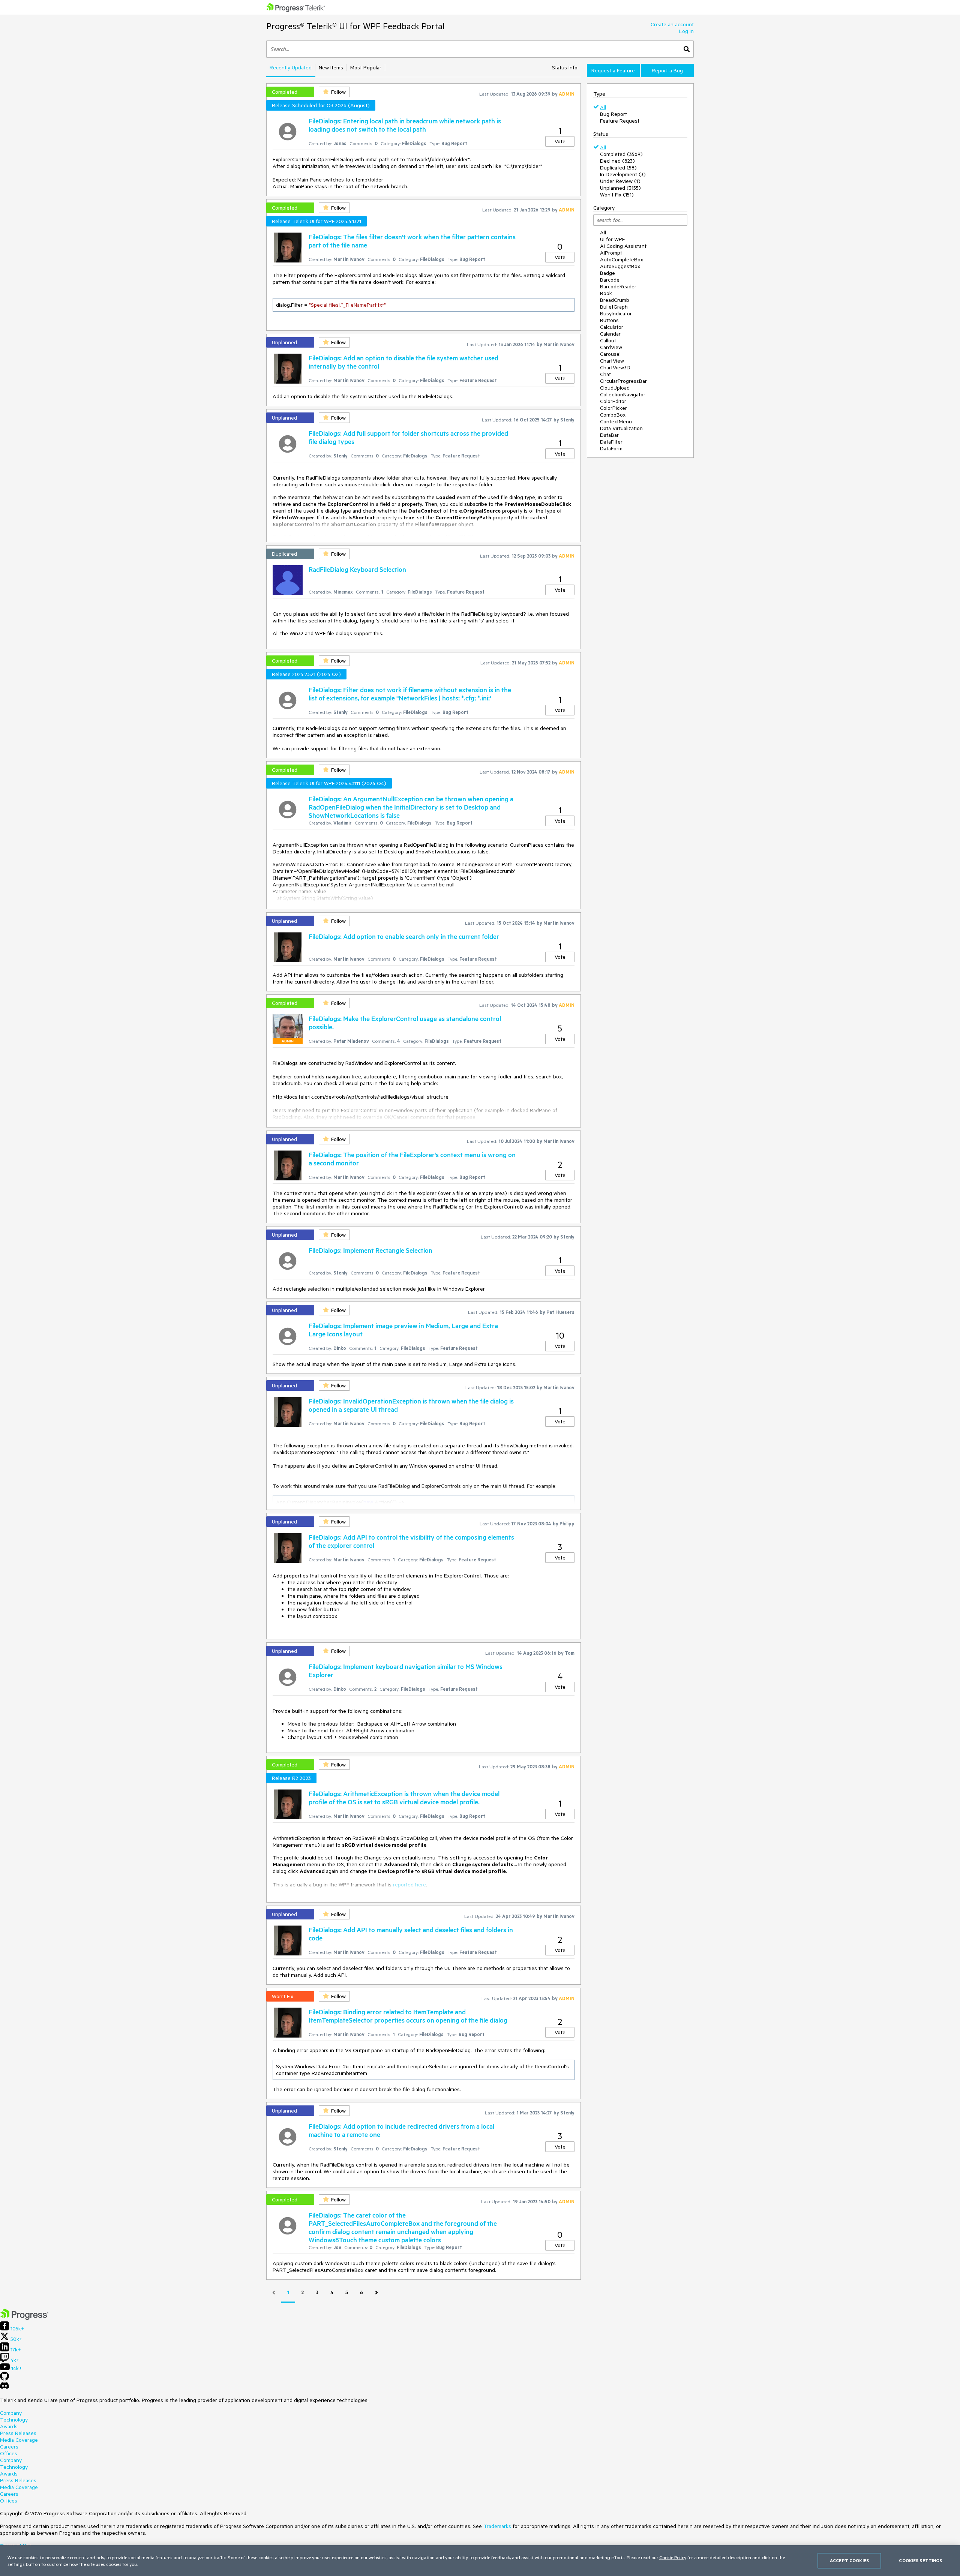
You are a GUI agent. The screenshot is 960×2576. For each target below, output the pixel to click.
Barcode (610, 280)
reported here (409, 1885)
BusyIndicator (616, 313)
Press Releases (18, 2433)
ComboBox (613, 415)
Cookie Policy (673, 2557)
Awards (9, 2426)
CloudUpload (615, 388)
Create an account (672, 24)
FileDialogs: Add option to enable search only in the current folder (404, 936)
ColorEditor (613, 401)
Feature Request (620, 121)
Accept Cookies (849, 2560)
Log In (686, 31)
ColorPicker (613, 408)
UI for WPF (612, 239)
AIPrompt (611, 253)
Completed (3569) (621, 154)
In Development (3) (623, 174)
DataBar (609, 435)
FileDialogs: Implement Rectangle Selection (370, 1250)
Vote (560, 141)
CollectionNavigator (623, 394)
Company (11, 2413)
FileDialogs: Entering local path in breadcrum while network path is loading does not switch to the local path (405, 125)
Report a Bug (667, 70)
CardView (611, 347)
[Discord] (4, 2387)
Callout (608, 340)
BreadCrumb (615, 300)
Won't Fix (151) (617, 195)
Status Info (565, 67)
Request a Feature (613, 70)
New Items (331, 67)
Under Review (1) (620, 181)
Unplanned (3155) (620, 188)
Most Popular (366, 67)
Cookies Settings (920, 2560)
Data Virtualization (621, 428)
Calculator (612, 327)
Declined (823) (617, 161)
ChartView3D (615, 367)
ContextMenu (616, 421)
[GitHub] (4, 2379)
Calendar (610, 334)
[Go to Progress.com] (24, 2318)
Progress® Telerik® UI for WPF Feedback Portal (355, 26)
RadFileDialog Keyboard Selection (357, 569)
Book (606, 293)
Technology (14, 2420)
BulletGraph (614, 307)
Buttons (609, 320)
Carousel (610, 354)
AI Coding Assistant (623, 246)
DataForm (611, 448)
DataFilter (611, 442)
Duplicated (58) (618, 168)
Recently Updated (291, 67)
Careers (9, 2447)
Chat (605, 374)
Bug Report (613, 114)
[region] (480, 2561)
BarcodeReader (618, 286)
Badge (607, 273)
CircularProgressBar (623, 381)
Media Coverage (19, 2440)
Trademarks (497, 2526)
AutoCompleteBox (622, 259)
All (603, 107)
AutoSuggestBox (620, 266)
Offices (9, 2453)
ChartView (612, 361)
